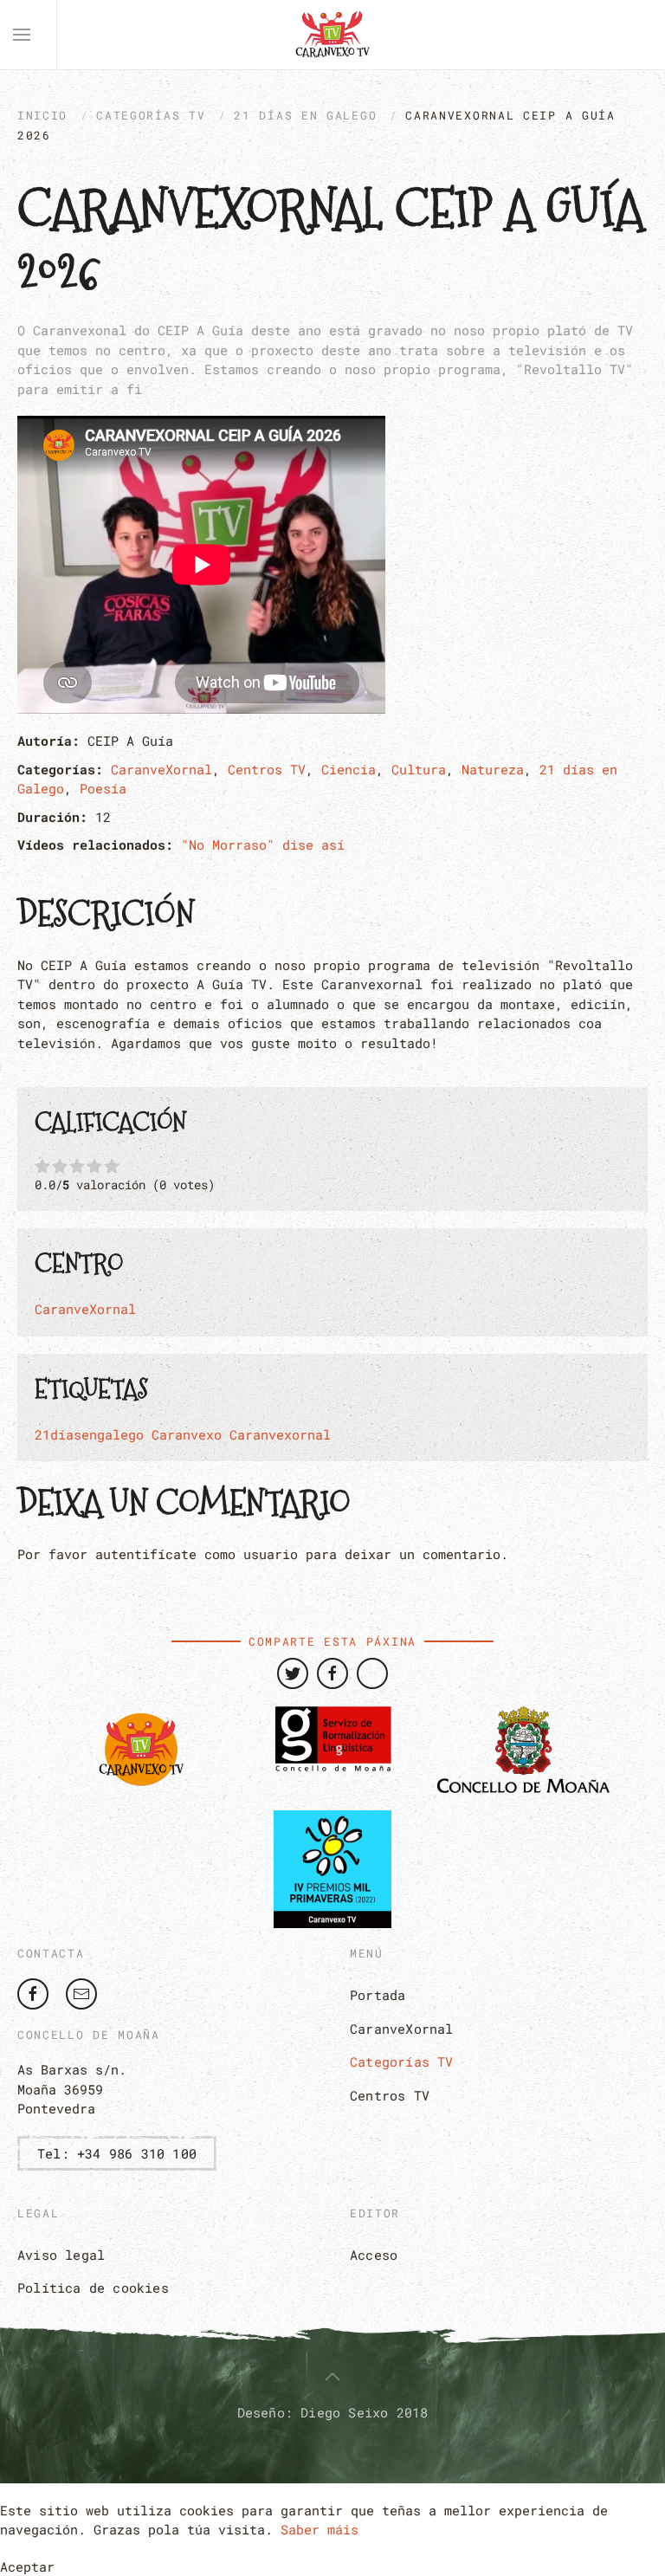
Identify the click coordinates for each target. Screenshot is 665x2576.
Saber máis (320, 2529)
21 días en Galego (305, 115)
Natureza (493, 769)
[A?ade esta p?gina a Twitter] (293, 1673)
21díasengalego (89, 1434)
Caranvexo (187, 1434)
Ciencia (349, 769)
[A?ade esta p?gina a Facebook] (332, 1673)
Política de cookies (93, 2288)
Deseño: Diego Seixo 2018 (333, 2412)
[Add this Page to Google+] (372, 1673)
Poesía (103, 788)
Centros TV (267, 769)
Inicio (42, 115)
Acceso (374, 2255)
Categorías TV (151, 115)
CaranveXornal (161, 769)
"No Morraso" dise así (263, 845)
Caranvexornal (280, 1434)
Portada (378, 1995)
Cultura (419, 769)
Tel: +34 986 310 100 (117, 2153)
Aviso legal (61, 2255)
